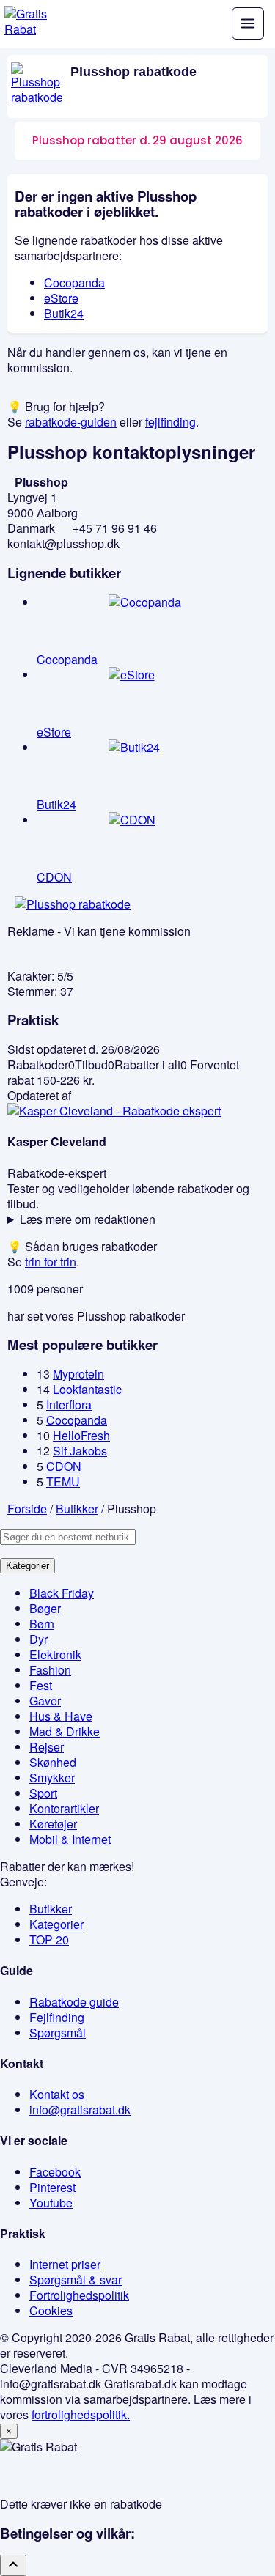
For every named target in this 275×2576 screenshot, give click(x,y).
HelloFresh (81, 1435)
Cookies (51, 2310)
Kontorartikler (64, 1808)
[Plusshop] (36, 84)
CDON (64, 1466)
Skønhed (53, 1762)
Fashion (50, 1670)
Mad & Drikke (65, 1731)
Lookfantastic (87, 1389)
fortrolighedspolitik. (81, 2414)
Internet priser (65, 2264)
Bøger (45, 1608)
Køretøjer (53, 1824)
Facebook (55, 2172)
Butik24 (64, 313)
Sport (43, 1793)
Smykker (52, 1778)
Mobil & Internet (70, 1839)
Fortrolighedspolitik (79, 2295)
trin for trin (51, 1262)
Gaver (45, 1701)
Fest (41, 1685)
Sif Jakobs (80, 1451)
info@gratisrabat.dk (80, 2110)
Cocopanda (74, 283)
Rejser (47, 1747)
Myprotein (78, 1374)
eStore (61, 298)
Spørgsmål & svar (76, 2280)
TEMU (63, 1481)
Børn (42, 1624)
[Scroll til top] (13, 2565)
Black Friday (62, 1593)
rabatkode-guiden (71, 422)
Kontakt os (57, 2094)
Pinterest (52, 2187)
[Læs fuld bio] (114, 1111)
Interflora (69, 1405)
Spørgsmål (58, 2033)
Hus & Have (61, 1716)
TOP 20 (49, 1940)
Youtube (51, 2203)
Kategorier (27, 1566)
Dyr (38, 1639)
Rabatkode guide (74, 2002)
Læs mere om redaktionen (88, 1219)
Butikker (51, 1909)
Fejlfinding (57, 2017)
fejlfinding (170, 422)
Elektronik (55, 1654)
